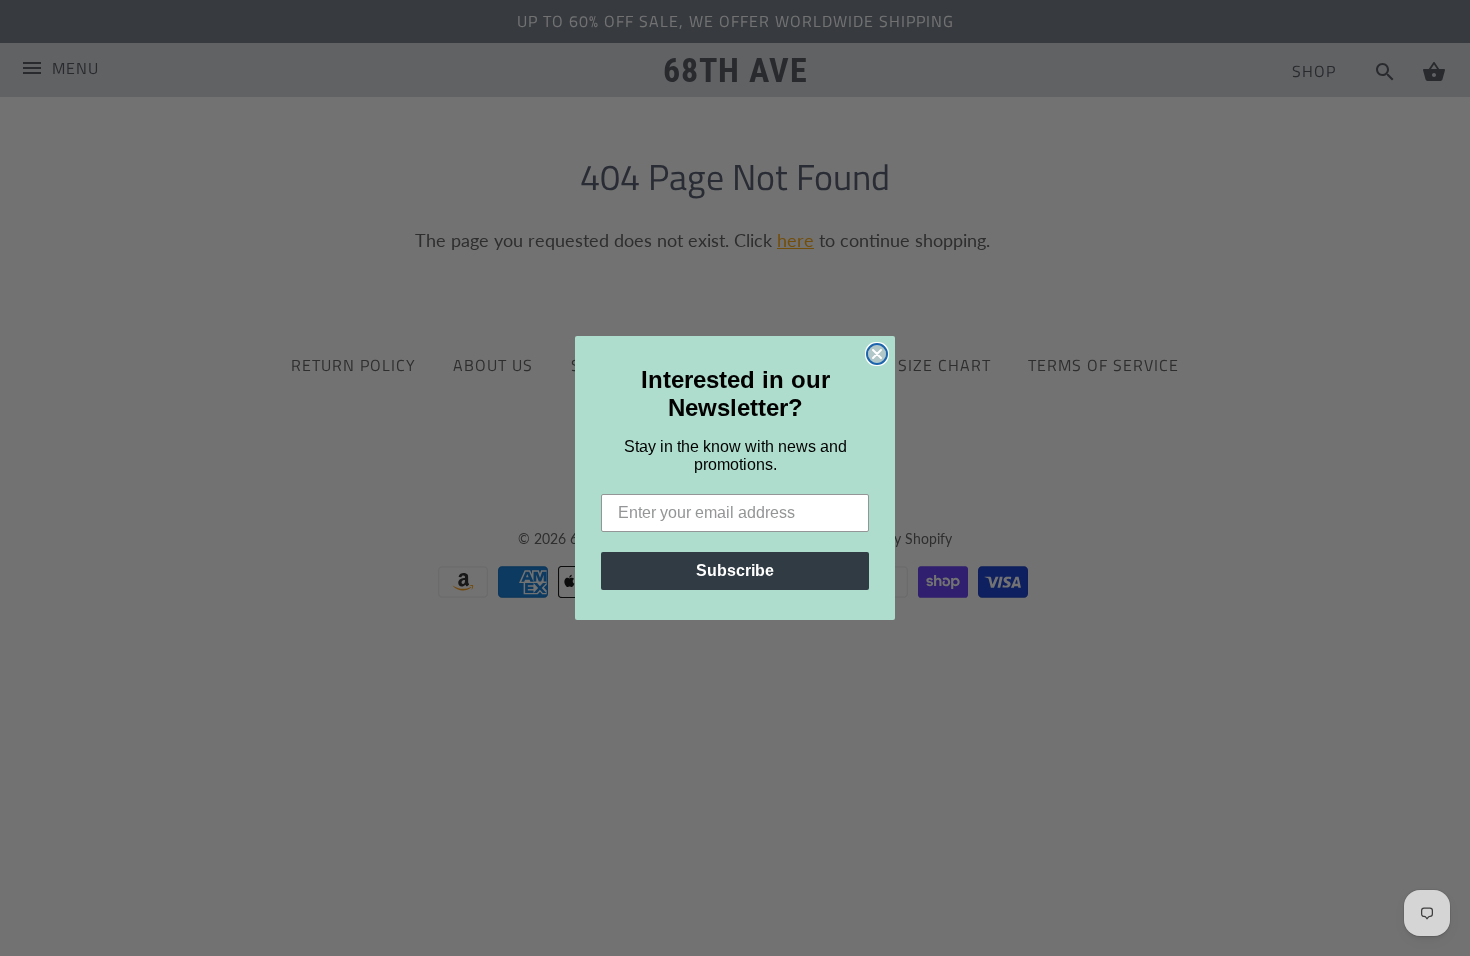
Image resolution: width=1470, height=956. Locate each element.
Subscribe (735, 570)
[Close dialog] (877, 354)
